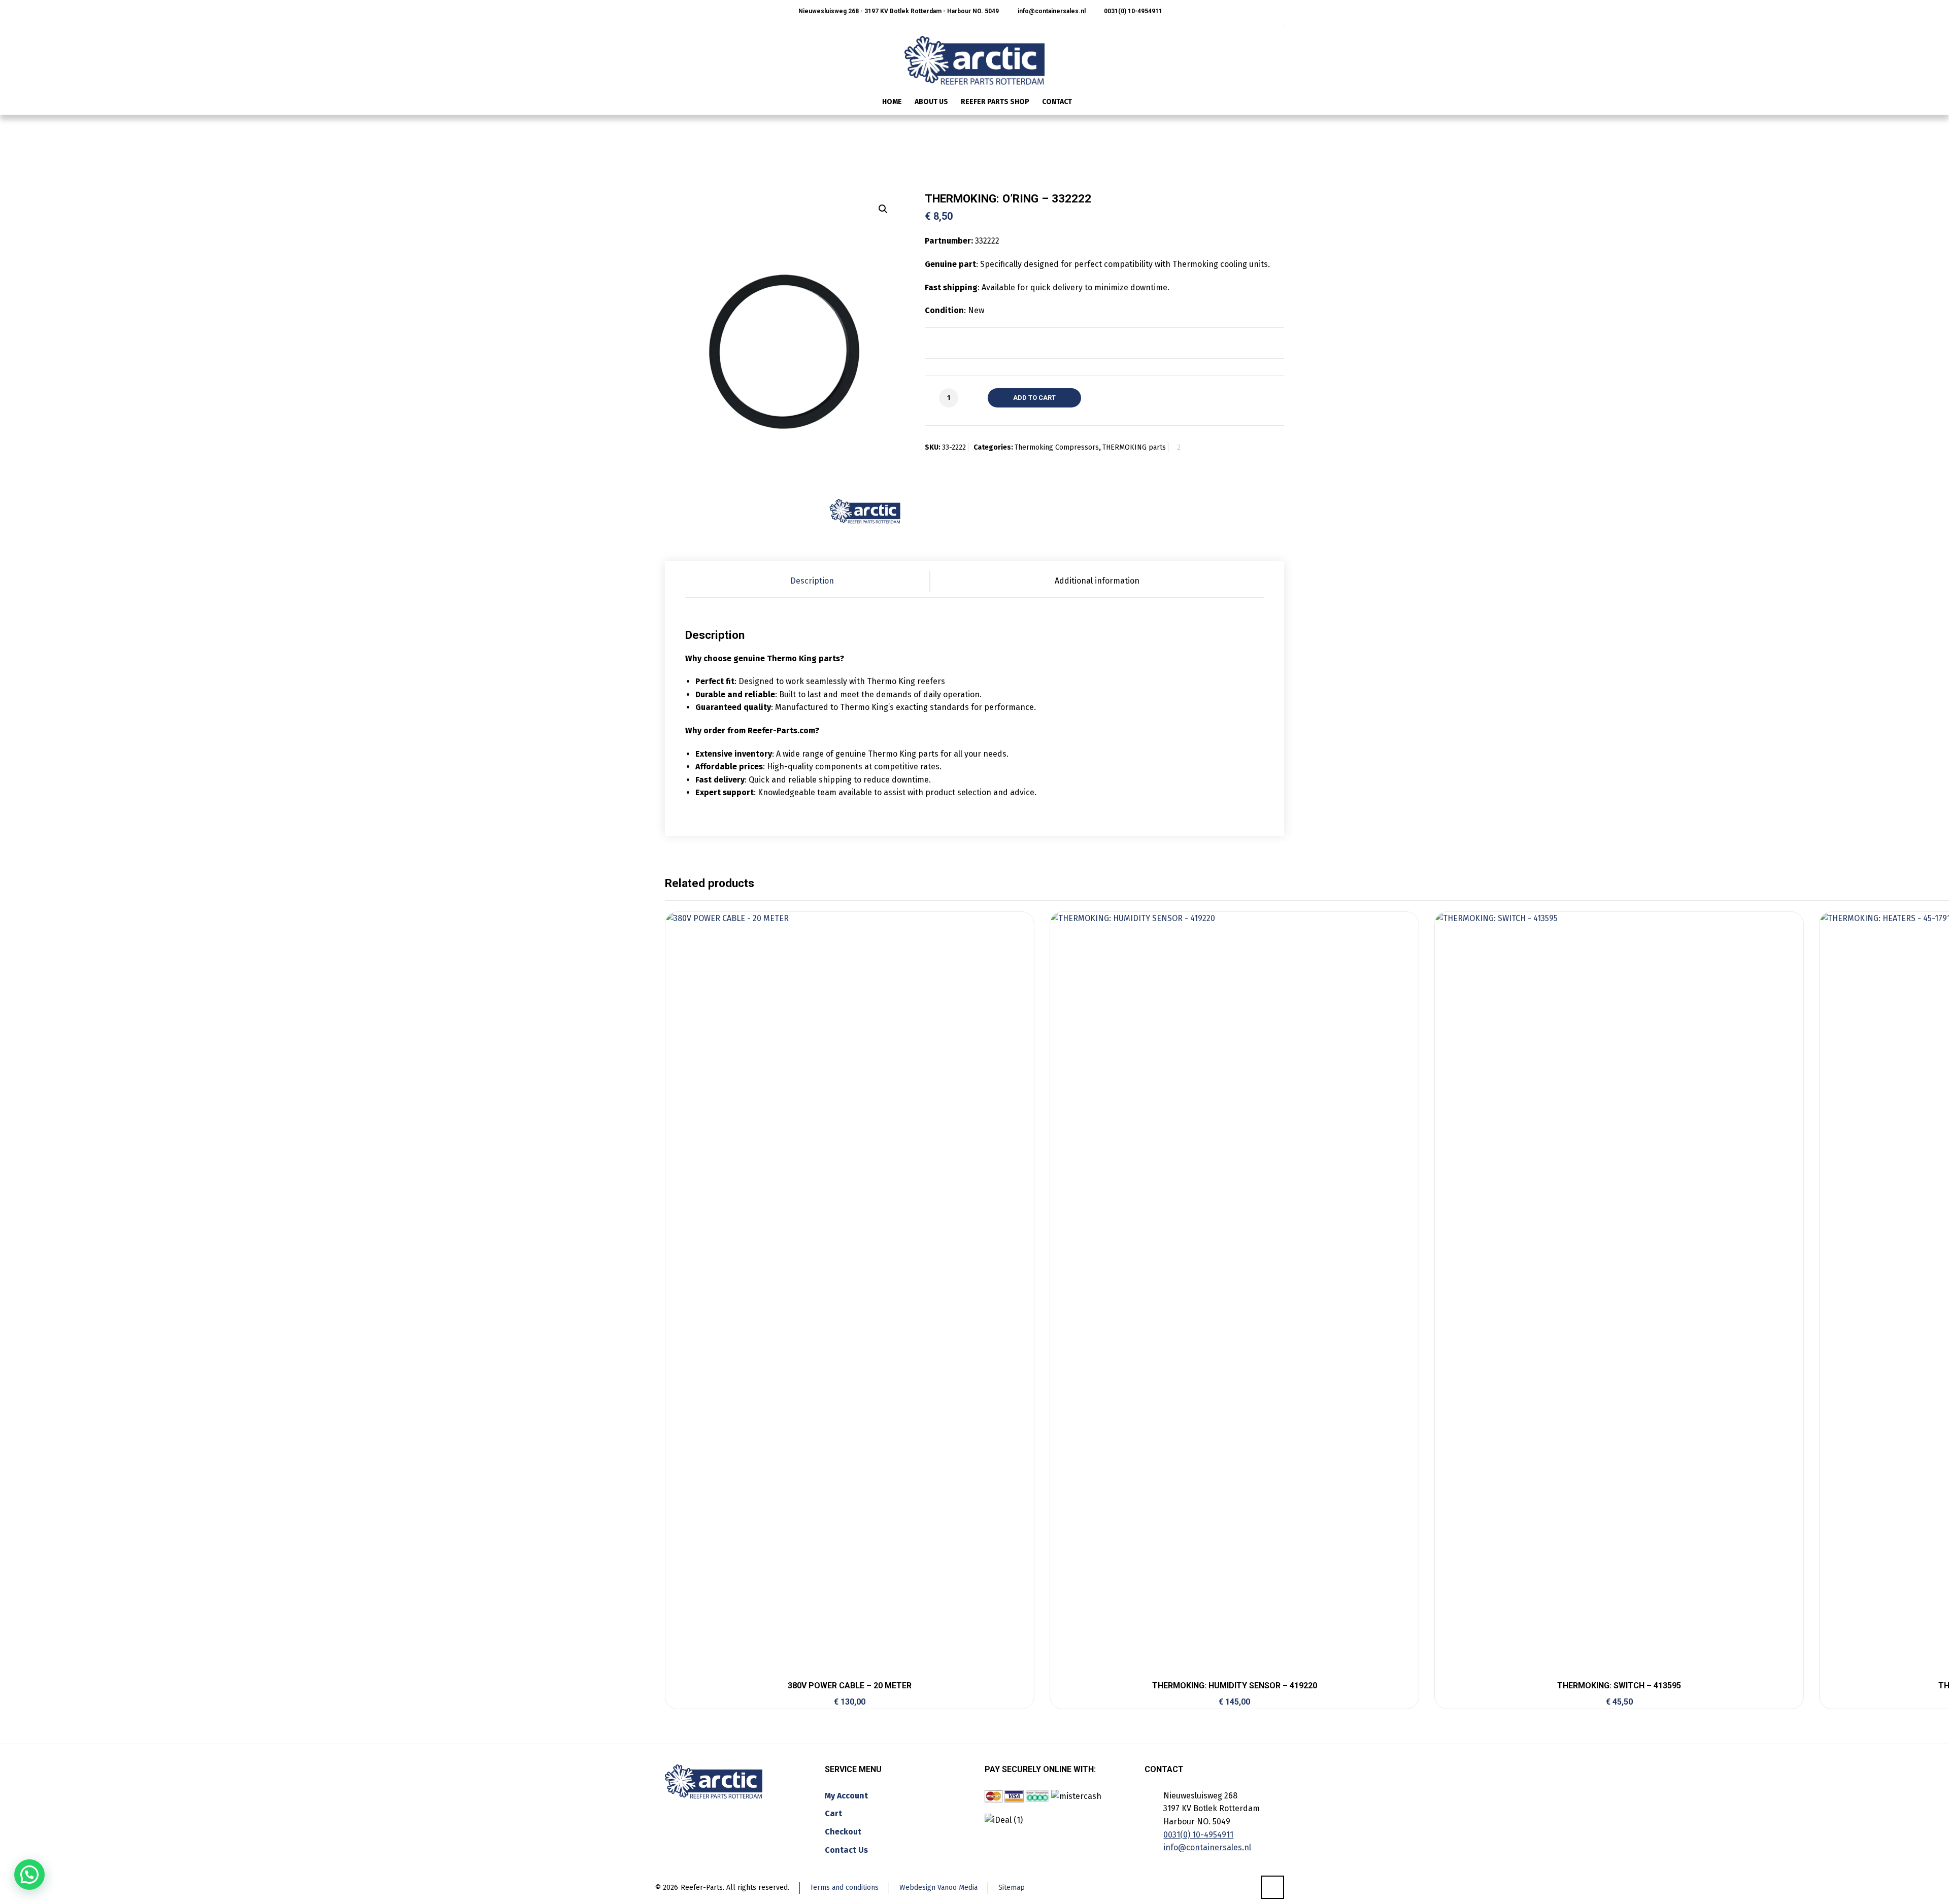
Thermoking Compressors (1057, 447)
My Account (846, 1796)
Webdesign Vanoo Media (938, 1888)
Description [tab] (812, 581)
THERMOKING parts (1134, 447)
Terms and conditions (844, 1888)
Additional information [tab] (1097, 581)
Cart (833, 1813)
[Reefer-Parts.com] (974, 54)
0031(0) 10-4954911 (1132, 11)
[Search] (1278, 103)
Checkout (843, 1832)
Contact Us (846, 1850)
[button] (883, 209)
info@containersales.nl (1051, 11)
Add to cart (1034, 398)
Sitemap (1012, 1888)
